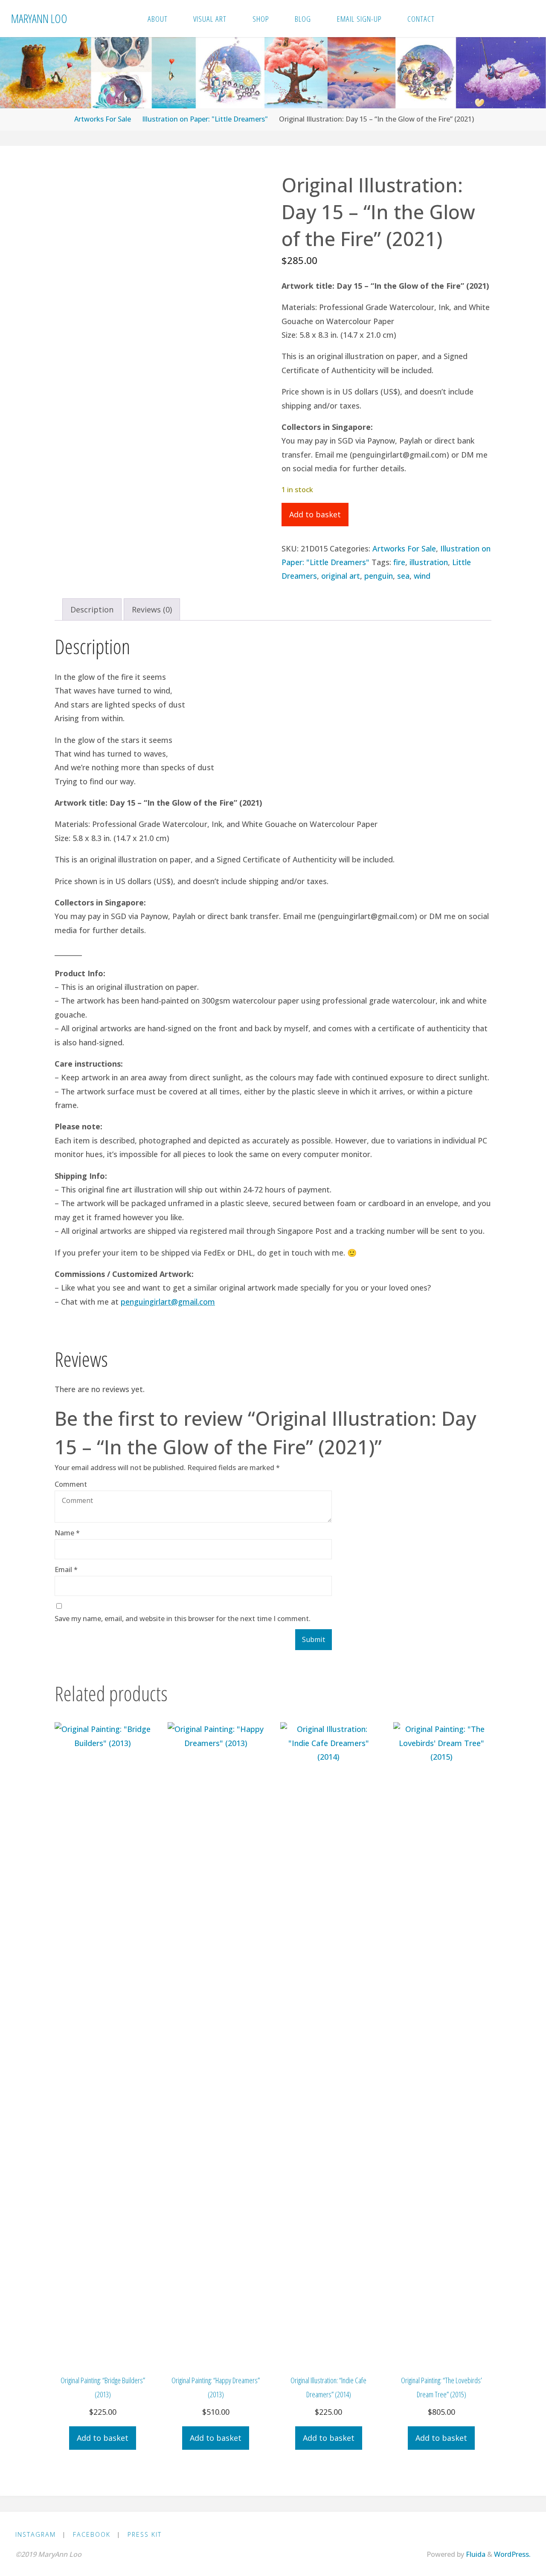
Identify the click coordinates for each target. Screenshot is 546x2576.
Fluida (475, 2554)
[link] (457, 19)
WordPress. (512, 2554)
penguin (379, 576)
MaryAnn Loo (39, 18)
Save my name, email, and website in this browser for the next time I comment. (183, 1619)
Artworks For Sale (103, 119)
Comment (71, 1484)
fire (399, 562)
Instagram (36, 2534)
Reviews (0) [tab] (152, 609)
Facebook (92, 2534)
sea (403, 576)
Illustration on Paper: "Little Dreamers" (205, 119)
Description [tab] (92, 609)
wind (422, 576)
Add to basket (315, 514)
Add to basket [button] (103, 2438)
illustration (429, 562)
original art (341, 576)
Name (67, 1533)
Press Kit (145, 2534)
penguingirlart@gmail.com (168, 1302)
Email (66, 1569)
